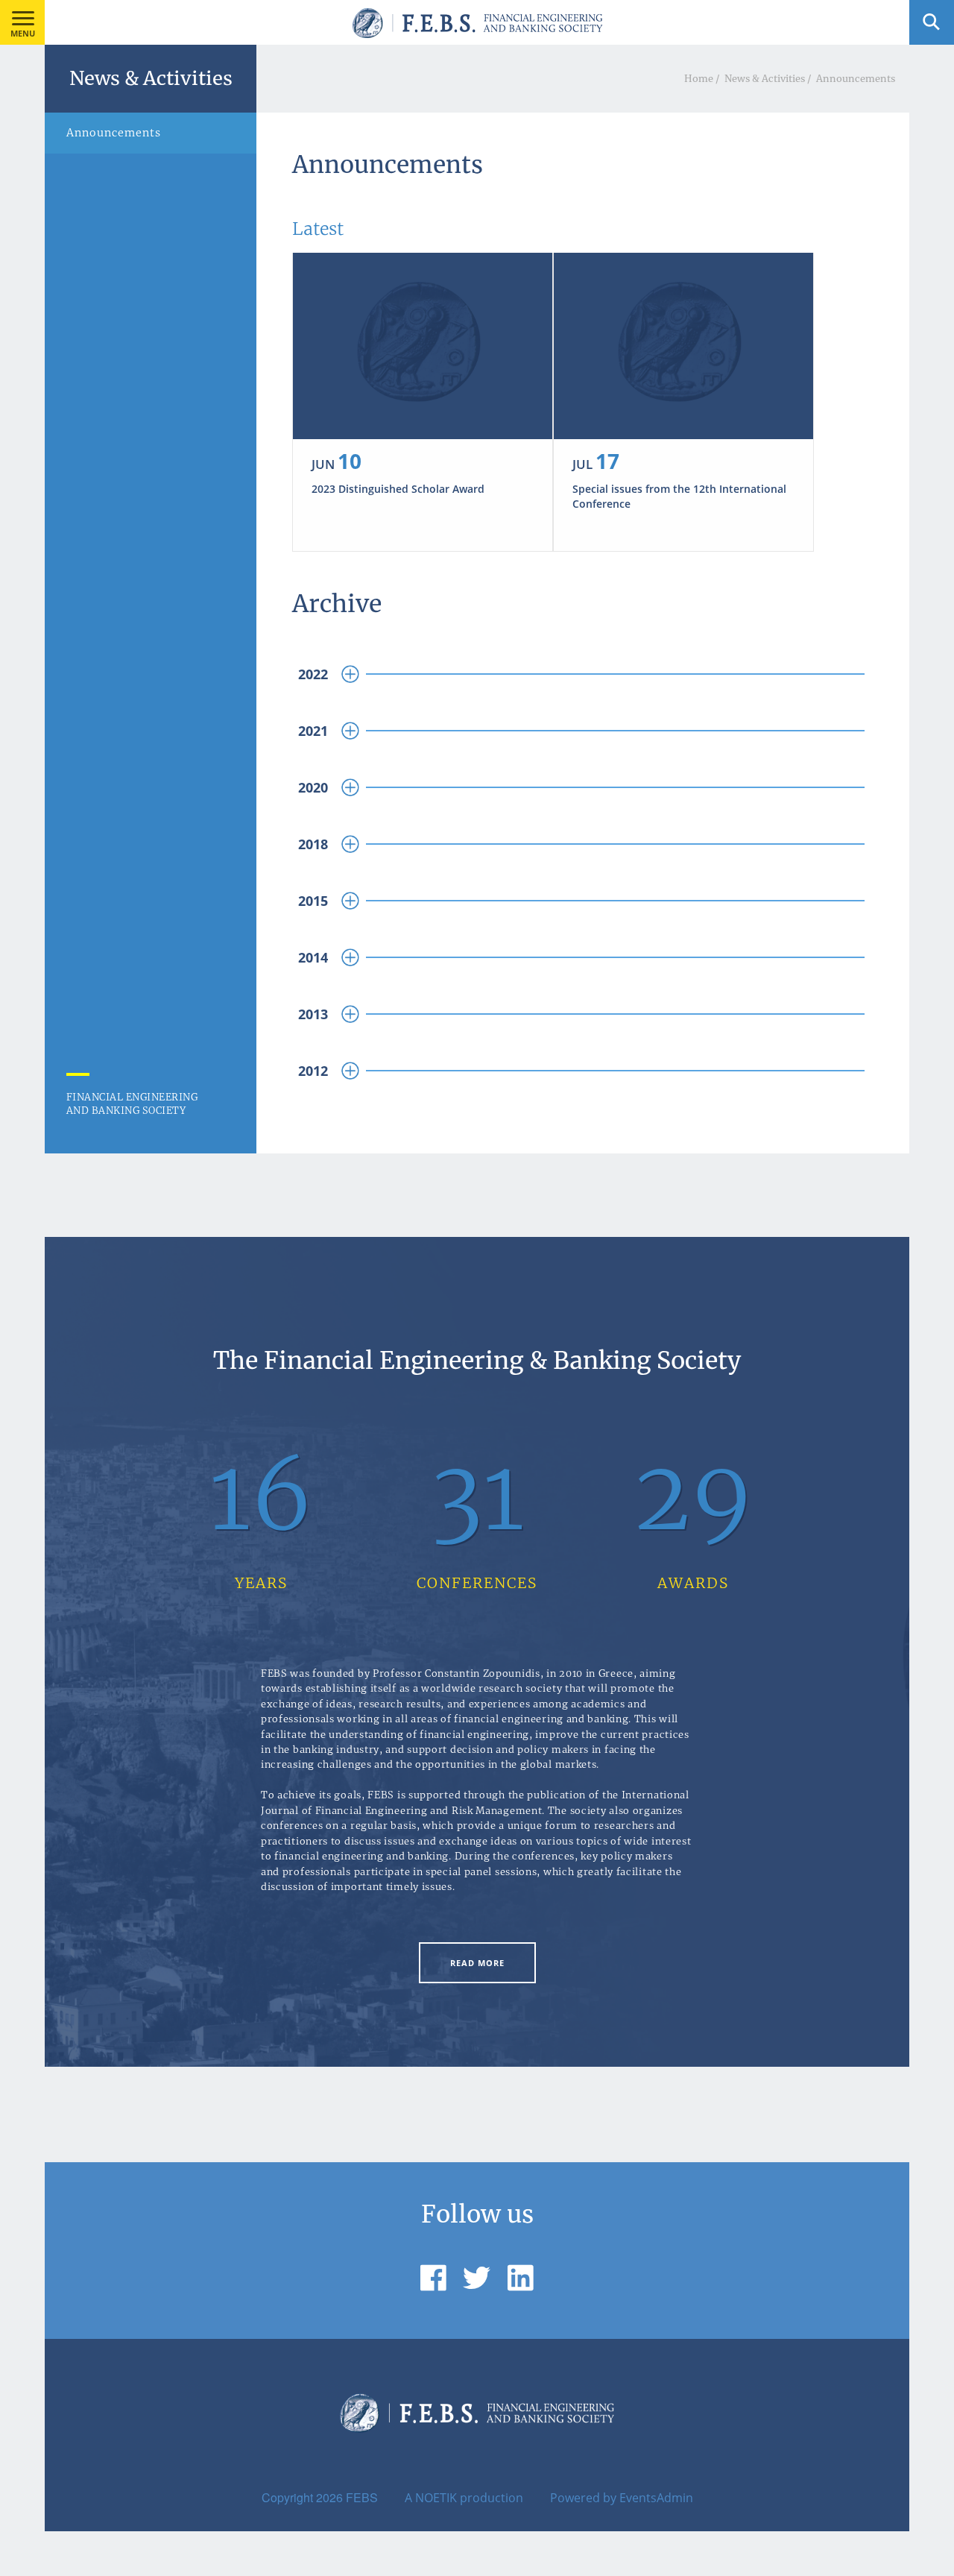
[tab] (583, 674)
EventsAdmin (656, 2498)
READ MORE (477, 1963)
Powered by (583, 2498)
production (492, 2498)
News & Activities (765, 78)
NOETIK (436, 2498)
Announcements (856, 78)
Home (699, 78)
